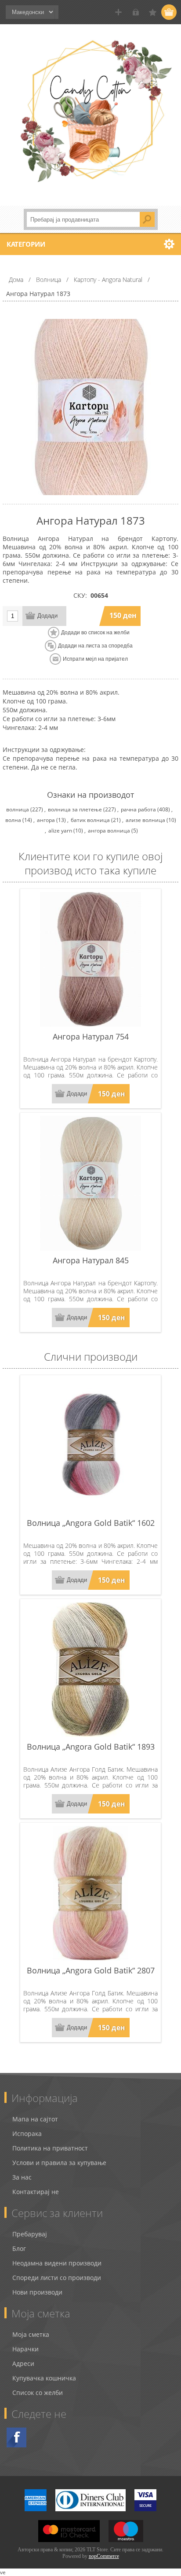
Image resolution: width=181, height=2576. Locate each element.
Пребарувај (30, 2234)
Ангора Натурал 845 (91, 1260)
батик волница (90, 820)
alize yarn (60, 831)
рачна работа (138, 809)
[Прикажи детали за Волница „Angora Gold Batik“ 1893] (90, 1669)
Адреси (23, 2363)
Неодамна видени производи (57, 2263)
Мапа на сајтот (35, 2119)
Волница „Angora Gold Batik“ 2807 (91, 1970)
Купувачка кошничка (44, 2378)
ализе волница (145, 820)
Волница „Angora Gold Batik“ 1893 (91, 1747)
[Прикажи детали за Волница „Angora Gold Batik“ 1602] (90, 1446)
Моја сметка (31, 2334)
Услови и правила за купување (59, 2163)
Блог (19, 2248)
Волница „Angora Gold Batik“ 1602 (91, 1523)
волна (13, 820)
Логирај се (136, 12)
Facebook (16, 2437)
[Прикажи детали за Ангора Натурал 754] (90, 959)
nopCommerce (104, 2556)
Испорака (27, 2134)
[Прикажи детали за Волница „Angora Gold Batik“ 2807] (90, 1893)
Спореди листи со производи (57, 2278)
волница (18, 809)
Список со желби (38, 2393)
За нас (22, 2177)
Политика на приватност (50, 2148)
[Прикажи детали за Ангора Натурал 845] (90, 1183)
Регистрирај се (118, 12)
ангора (46, 820)
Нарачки (25, 2349)
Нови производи (37, 2292)
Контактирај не (36, 2192)
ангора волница (109, 831)
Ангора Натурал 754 (91, 1036)
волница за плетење (75, 809)
